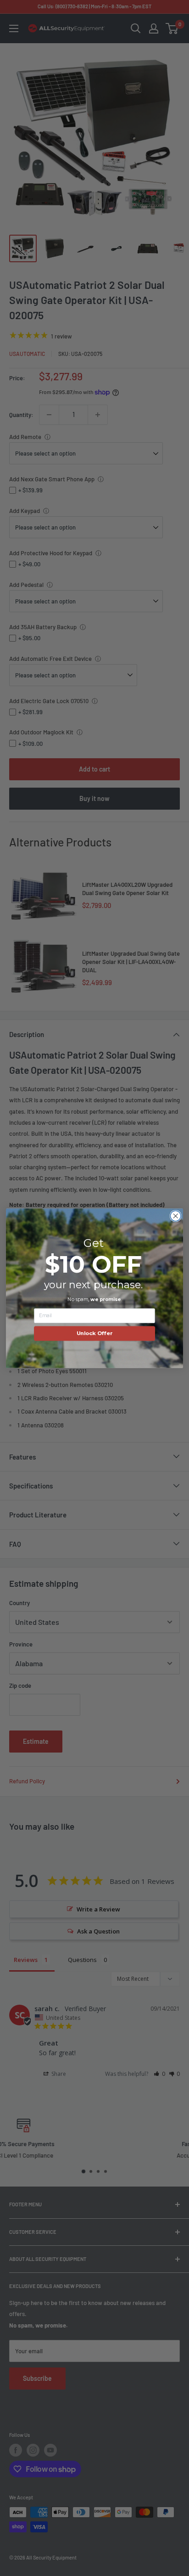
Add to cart (94, 769)
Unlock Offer (95, 1333)
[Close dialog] (175, 1216)
